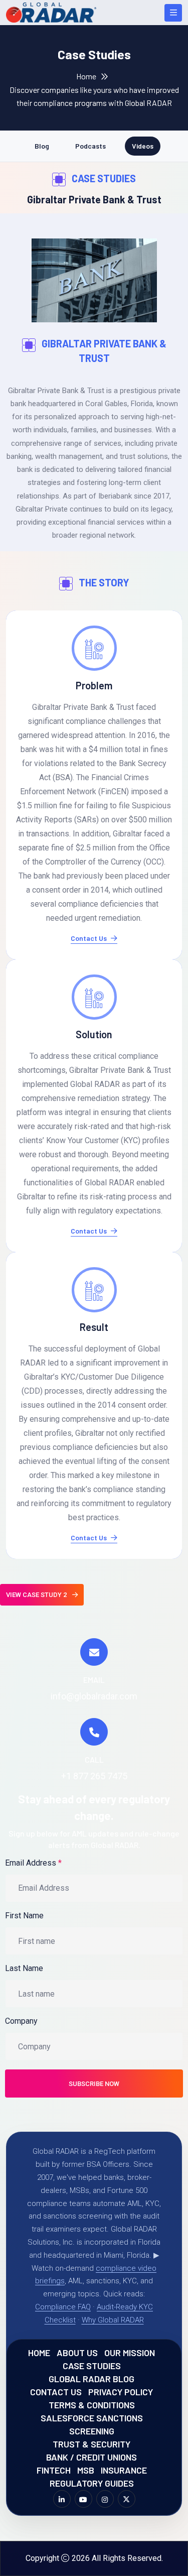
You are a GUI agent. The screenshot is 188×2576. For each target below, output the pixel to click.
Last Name (24, 1968)
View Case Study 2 (37, 1595)
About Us (77, 2353)
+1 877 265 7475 (94, 1776)
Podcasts (90, 146)
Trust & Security (91, 2444)
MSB (86, 2470)
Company (21, 2021)
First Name (24, 1916)
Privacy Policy (121, 2392)
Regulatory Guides (92, 2483)
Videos (143, 146)
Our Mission (130, 2353)
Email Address (33, 1863)
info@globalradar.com (94, 1696)
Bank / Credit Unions (91, 2457)
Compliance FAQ (63, 2307)
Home (86, 76)
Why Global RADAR (113, 2320)
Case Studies (92, 2366)
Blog (42, 146)
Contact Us (89, 939)
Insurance (124, 2470)
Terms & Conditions (92, 2405)
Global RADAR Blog (91, 2379)
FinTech (54, 2470)
